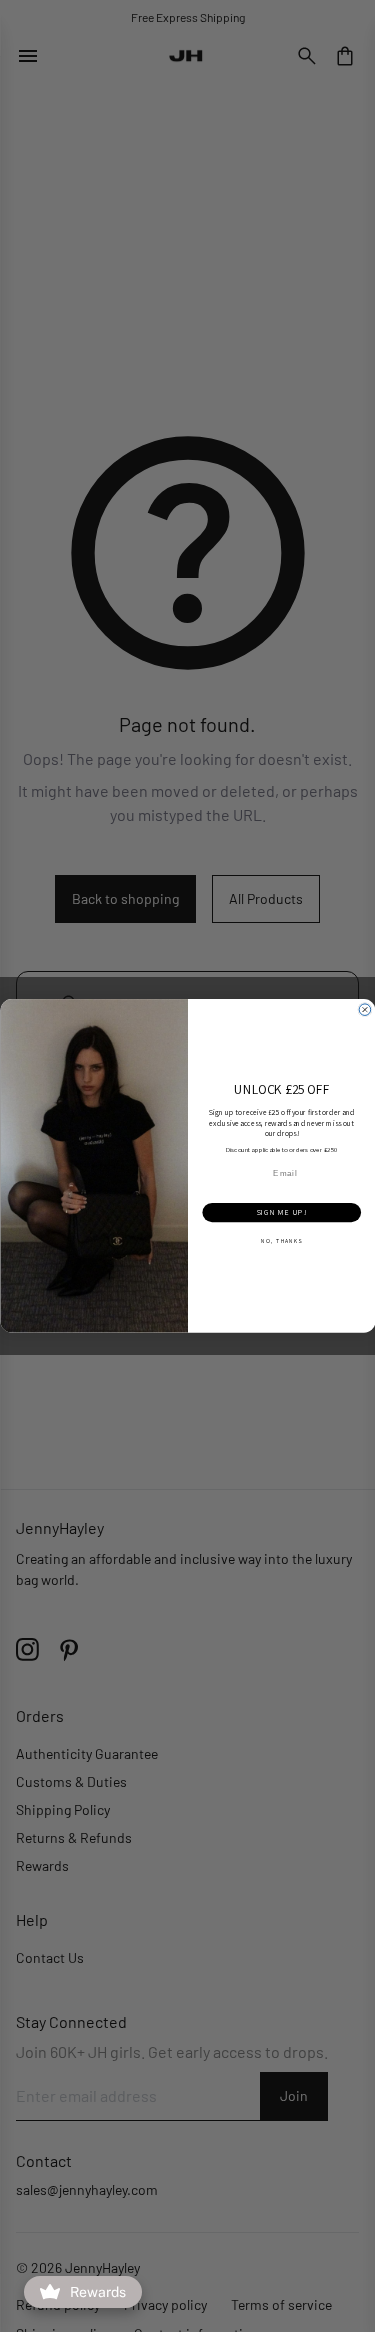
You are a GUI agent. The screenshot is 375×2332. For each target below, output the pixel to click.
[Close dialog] (365, 1010)
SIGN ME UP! (281, 1213)
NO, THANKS (281, 1241)
